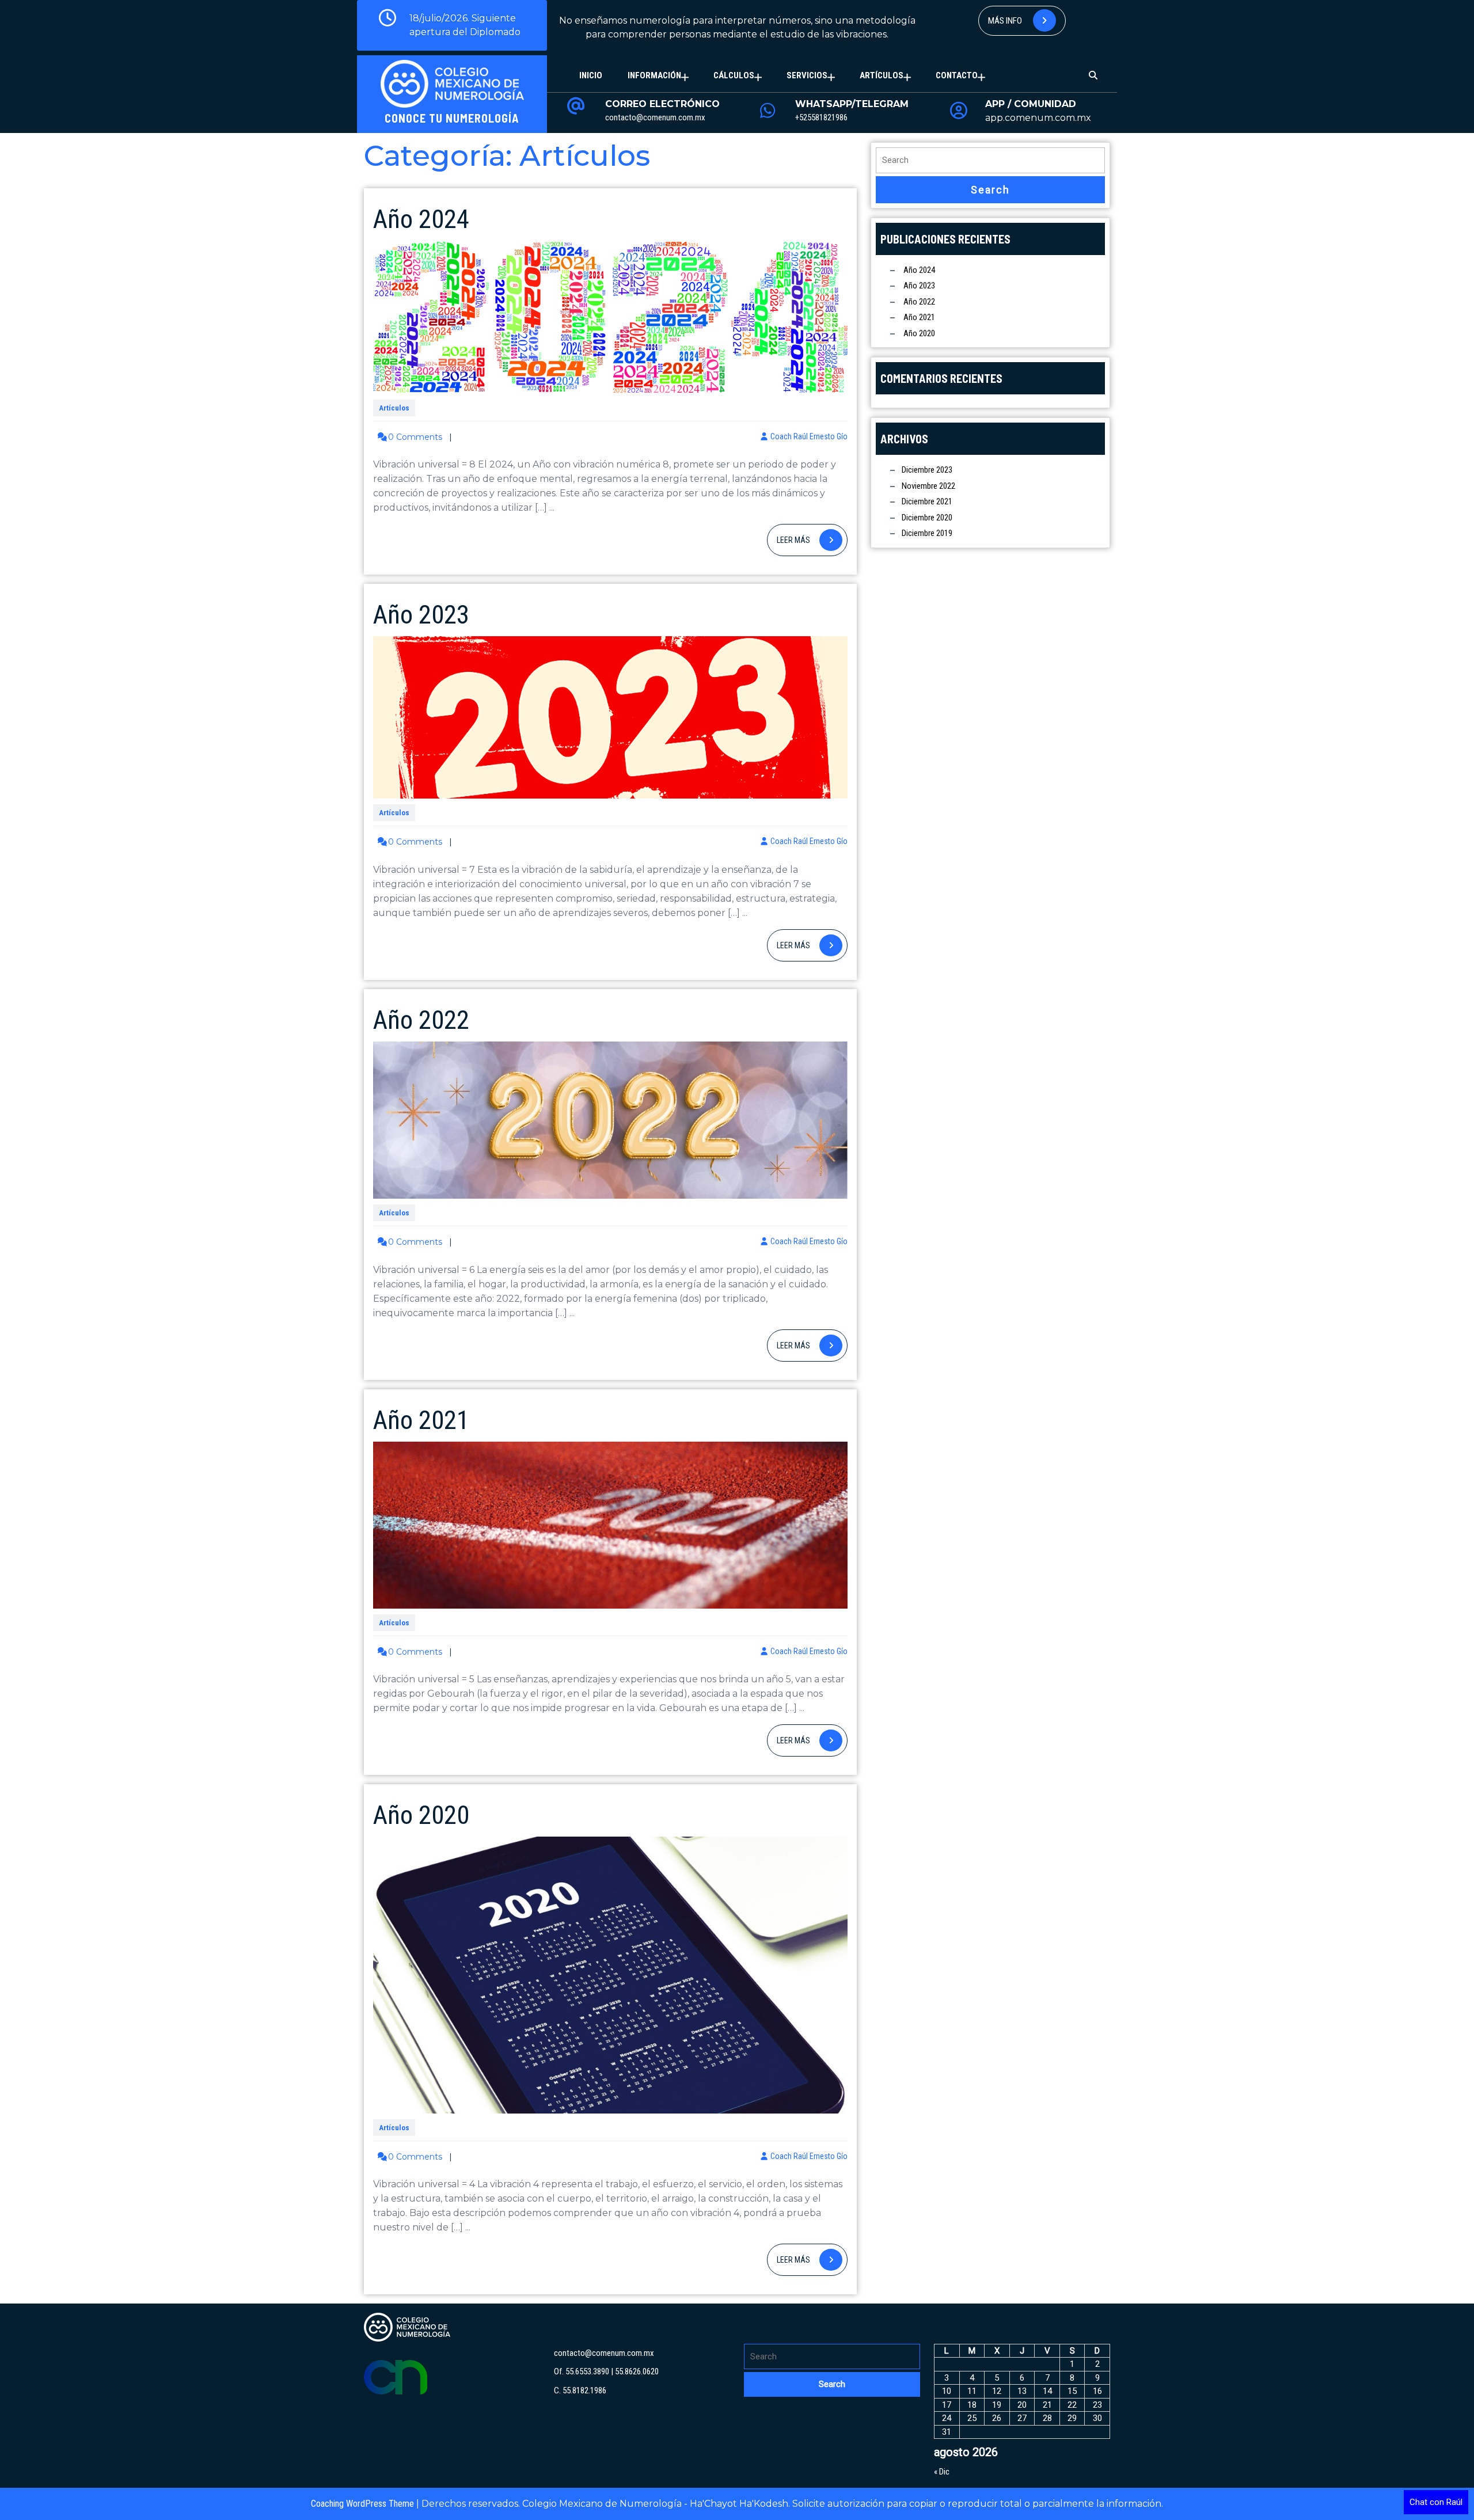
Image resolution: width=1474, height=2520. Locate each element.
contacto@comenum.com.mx (655, 117)
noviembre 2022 (928, 486)
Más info (1006, 21)
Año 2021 (421, 1420)
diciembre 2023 (927, 470)
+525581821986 (821, 117)
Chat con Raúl (1436, 2502)
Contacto (957, 75)
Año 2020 (421, 1815)
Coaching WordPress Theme (362, 2504)
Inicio (591, 75)
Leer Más (812, 540)
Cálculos (734, 75)
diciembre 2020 (927, 518)
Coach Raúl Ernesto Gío (809, 436)
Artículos (882, 75)
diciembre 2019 (927, 533)
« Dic (942, 2472)
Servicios (807, 75)
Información (654, 75)
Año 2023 (421, 615)
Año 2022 (421, 1020)
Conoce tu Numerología (452, 118)
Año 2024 (421, 219)
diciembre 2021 (927, 501)
